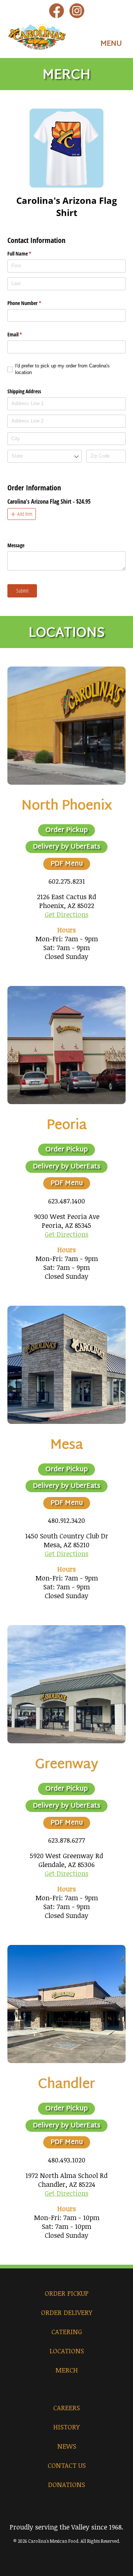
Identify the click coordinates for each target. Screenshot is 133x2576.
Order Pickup (66, 830)
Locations (67, 2351)
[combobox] (45, 456)
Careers (66, 2408)
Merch (67, 2370)
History (66, 2427)
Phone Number (33, 303)
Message (16, 545)
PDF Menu (67, 864)
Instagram (77, 11)
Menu (111, 44)
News (67, 2446)
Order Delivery (67, 2312)
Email (23, 334)
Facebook (57, 11)
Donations (66, 2484)
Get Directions (66, 914)
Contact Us (67, 2465)
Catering (67, 2332)
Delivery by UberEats (66, 847)
